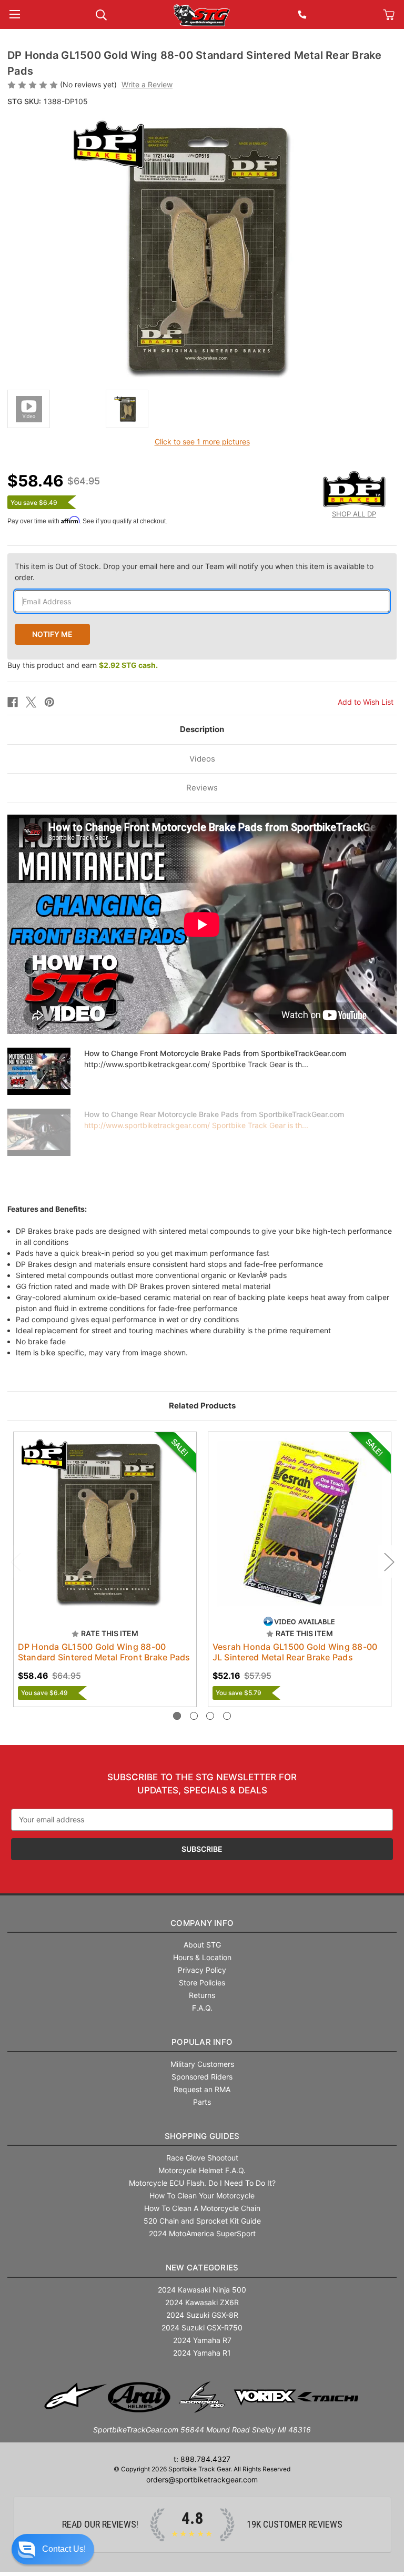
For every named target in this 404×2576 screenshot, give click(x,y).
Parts (202, 2102)
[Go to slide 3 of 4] (210, 1716)
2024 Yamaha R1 (202, 2353)
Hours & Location (202, 1957)
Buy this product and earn (83, 665)
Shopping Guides (202, 2136)
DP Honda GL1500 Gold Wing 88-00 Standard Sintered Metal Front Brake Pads (104, 1652)
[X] (31, 702)
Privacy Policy (202, 1970)
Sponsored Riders (202, 2077)
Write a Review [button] (147, 84)
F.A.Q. (202, 2008)
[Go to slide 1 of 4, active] (177, 1716)
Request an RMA (202, 2089)
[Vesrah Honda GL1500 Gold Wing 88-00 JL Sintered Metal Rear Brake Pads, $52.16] (300, 1523)
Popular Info (202, 2042)
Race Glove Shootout (202, 2158)
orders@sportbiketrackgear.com (202, 2479)
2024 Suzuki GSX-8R (202, 2315)
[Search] (101, 14)
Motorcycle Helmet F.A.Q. (202, 2170)
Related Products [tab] (202, 1406)
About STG (202, 1945)
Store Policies (202, 1982)
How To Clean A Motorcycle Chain (202, 2208)
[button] (53, 2549)
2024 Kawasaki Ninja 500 (202, 2290)
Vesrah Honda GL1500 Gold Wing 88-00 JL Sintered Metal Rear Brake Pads (295, 1652)
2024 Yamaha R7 (202, 2340)
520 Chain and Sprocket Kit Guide (202, 2221)
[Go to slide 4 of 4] (227, 1716)
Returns (202, 1995)
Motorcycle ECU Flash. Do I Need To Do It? (202, 2183)
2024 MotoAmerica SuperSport (202, 2233)
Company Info (202, 1923)
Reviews (202, 788)
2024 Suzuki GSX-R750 (202, 2327)
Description (202, 729)
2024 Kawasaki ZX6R (202, 2302)
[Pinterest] (49, 702)
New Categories (202, 2268)
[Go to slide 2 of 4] (194, 1716)
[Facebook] (13, 702)
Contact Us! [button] (64, 2549)
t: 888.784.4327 (202, 2459)
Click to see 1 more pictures (202, 442)
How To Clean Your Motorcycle (202, 2195)
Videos (202, 759)
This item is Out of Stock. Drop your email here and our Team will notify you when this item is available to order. (194, 572)
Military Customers (202, 2064)
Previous (15, 1561)
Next (389, 1561)
